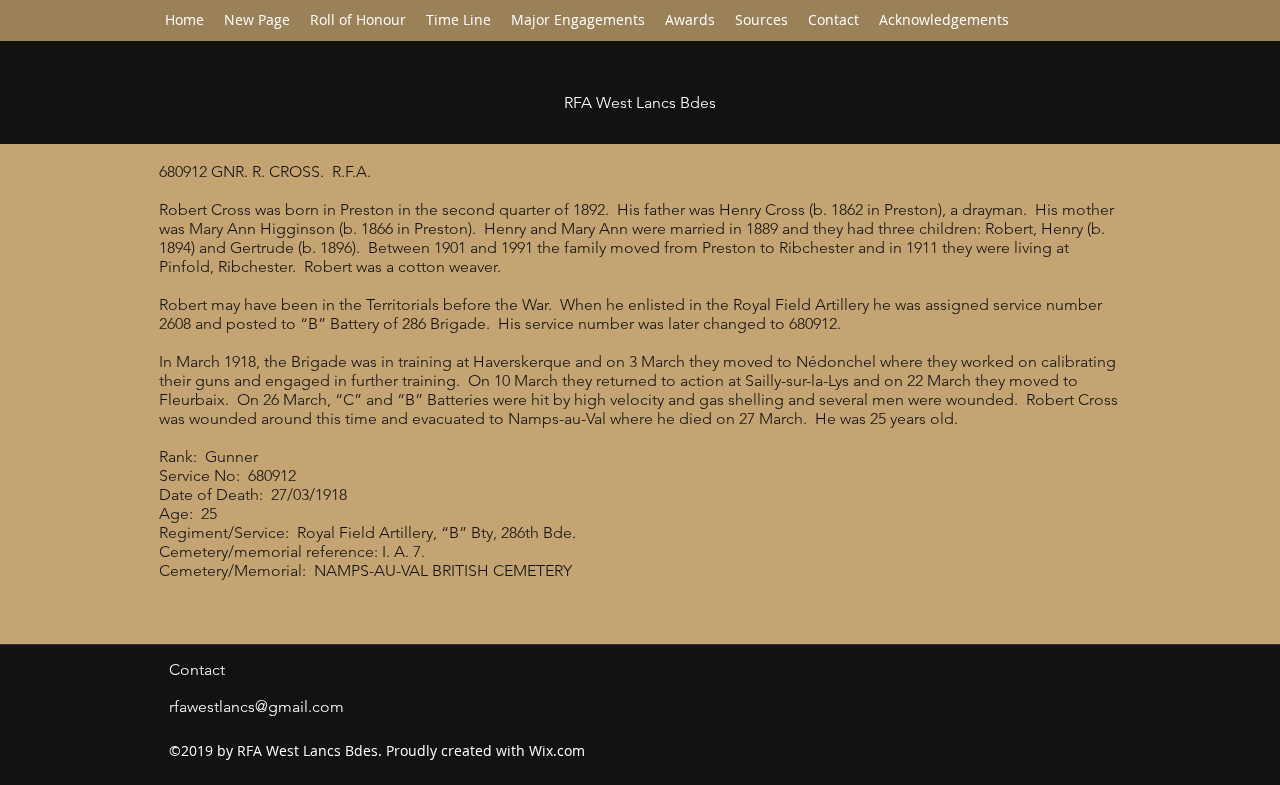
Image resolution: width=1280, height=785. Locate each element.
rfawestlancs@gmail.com (256, 706)
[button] (458, 20)
